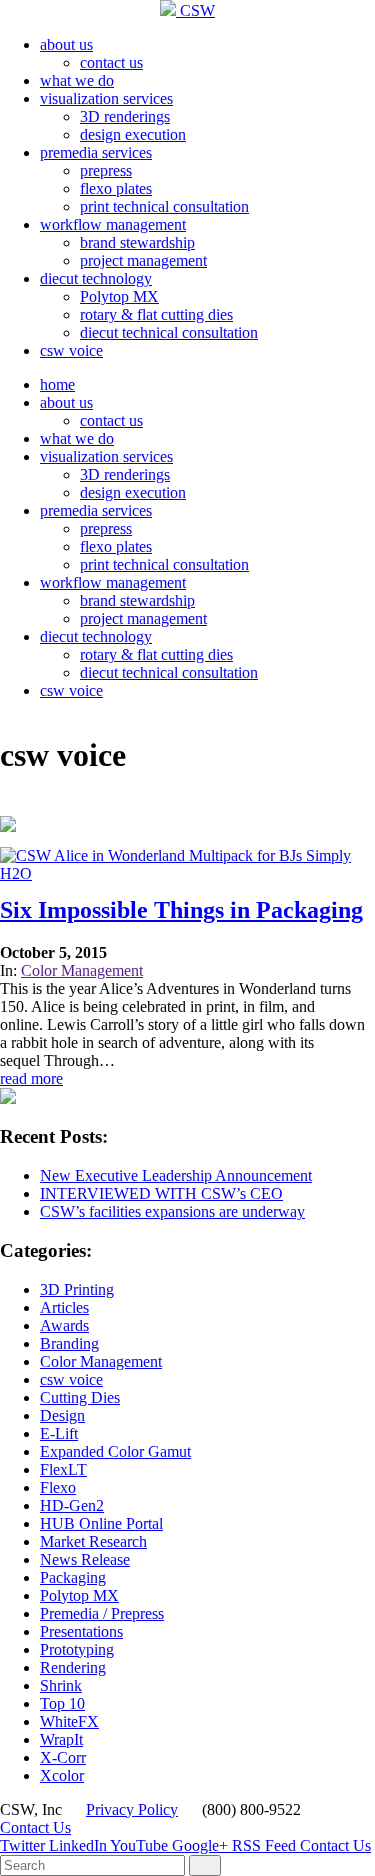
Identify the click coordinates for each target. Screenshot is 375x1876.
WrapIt (61, 1739)
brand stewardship (137, 242)
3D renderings (125, 116)
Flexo (58, 1487)
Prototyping (77, 1649)
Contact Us (35, 1827)
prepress (106, 170)
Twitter (24, 1845)
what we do (77, 80)
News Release (85, 1559)
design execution (133, 134)
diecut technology (96, 278)
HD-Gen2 (72, 1505)
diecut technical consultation (169, 332)
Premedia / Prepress (102, 1613)
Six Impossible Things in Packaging (181, 910)
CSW (195, 10)
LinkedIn (79, 1845)
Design (62, 1415)
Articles (64, 1307)
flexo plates (116, 188)
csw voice (71, 350)
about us (66, 44)
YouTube (141, 1845)
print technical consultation (164, 206)
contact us (111, 62)
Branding (69, 1343)
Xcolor (62, 1775)
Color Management (82, 970)
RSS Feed (266, 1845)
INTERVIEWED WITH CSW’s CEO (161, 1193)
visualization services (106, 98)
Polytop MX (119, 296)
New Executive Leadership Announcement (176, 1175)
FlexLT (63, 1469)
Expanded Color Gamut (115, 1451)
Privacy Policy (132, 1809)
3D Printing (77, 1289)
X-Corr (63, 1757)
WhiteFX (69, 1721)
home (57, 384)
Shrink (61, 1685)
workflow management (113, 224)
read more (31, 1078)
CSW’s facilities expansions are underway (172, 1211)
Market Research (93, 1541)
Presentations (81, 1631)
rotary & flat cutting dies (156, 314)
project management (143, 260)
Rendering (73, 1667)
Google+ (202, 1845)
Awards (64, 1325)
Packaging (73, 1577)
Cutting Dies (80, 1397)
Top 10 (62, 1703)
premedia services (96, 152)
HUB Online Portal (101, 1523)
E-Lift (59, 1433)
